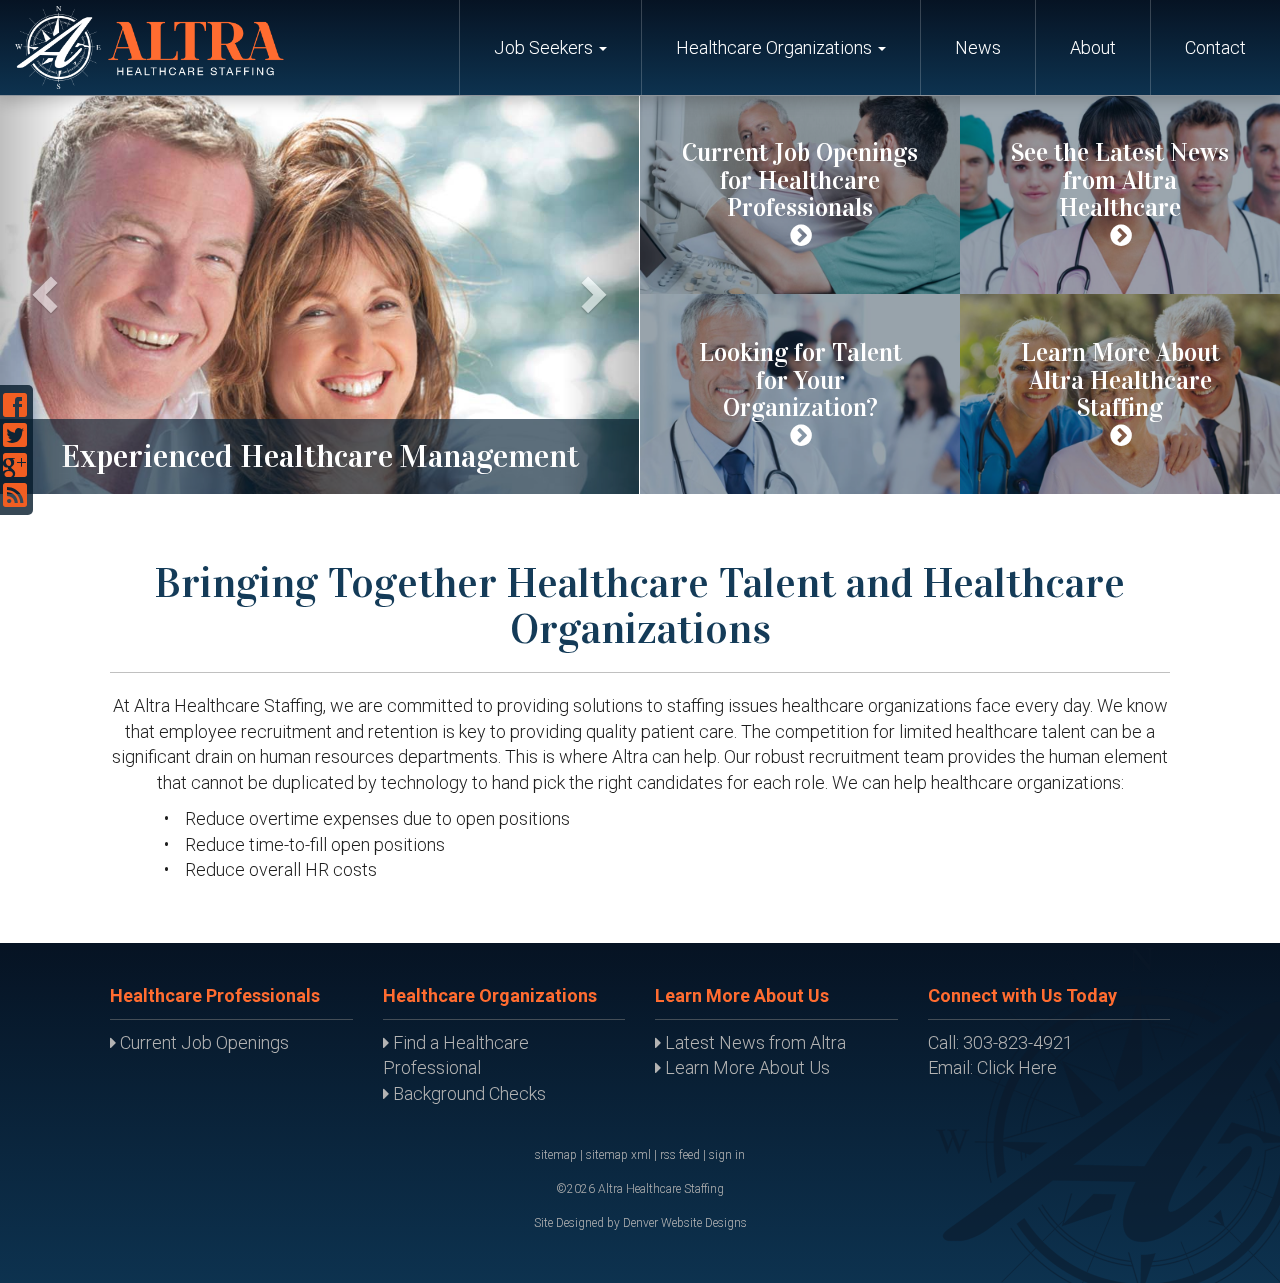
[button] (38, 294)
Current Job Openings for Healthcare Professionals (800, 180)
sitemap (556, 1155)
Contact (1215, 47)
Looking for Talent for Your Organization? (800, 380)
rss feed (680, 1155)
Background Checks (467, 1093)
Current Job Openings (202, 1042)
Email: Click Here (992, 1067)
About (1093, 47)
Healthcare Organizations (776, 47)
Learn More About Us (745, 1067)
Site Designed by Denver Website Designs (640, 1223)
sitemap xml (618, 1155)
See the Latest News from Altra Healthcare (1120, 180)
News (978, 47)
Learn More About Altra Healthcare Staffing (1120, 380)
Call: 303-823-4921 (1000, 1042)
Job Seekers (545, 47)
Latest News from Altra (753, 1042)
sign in (727, 1155)
